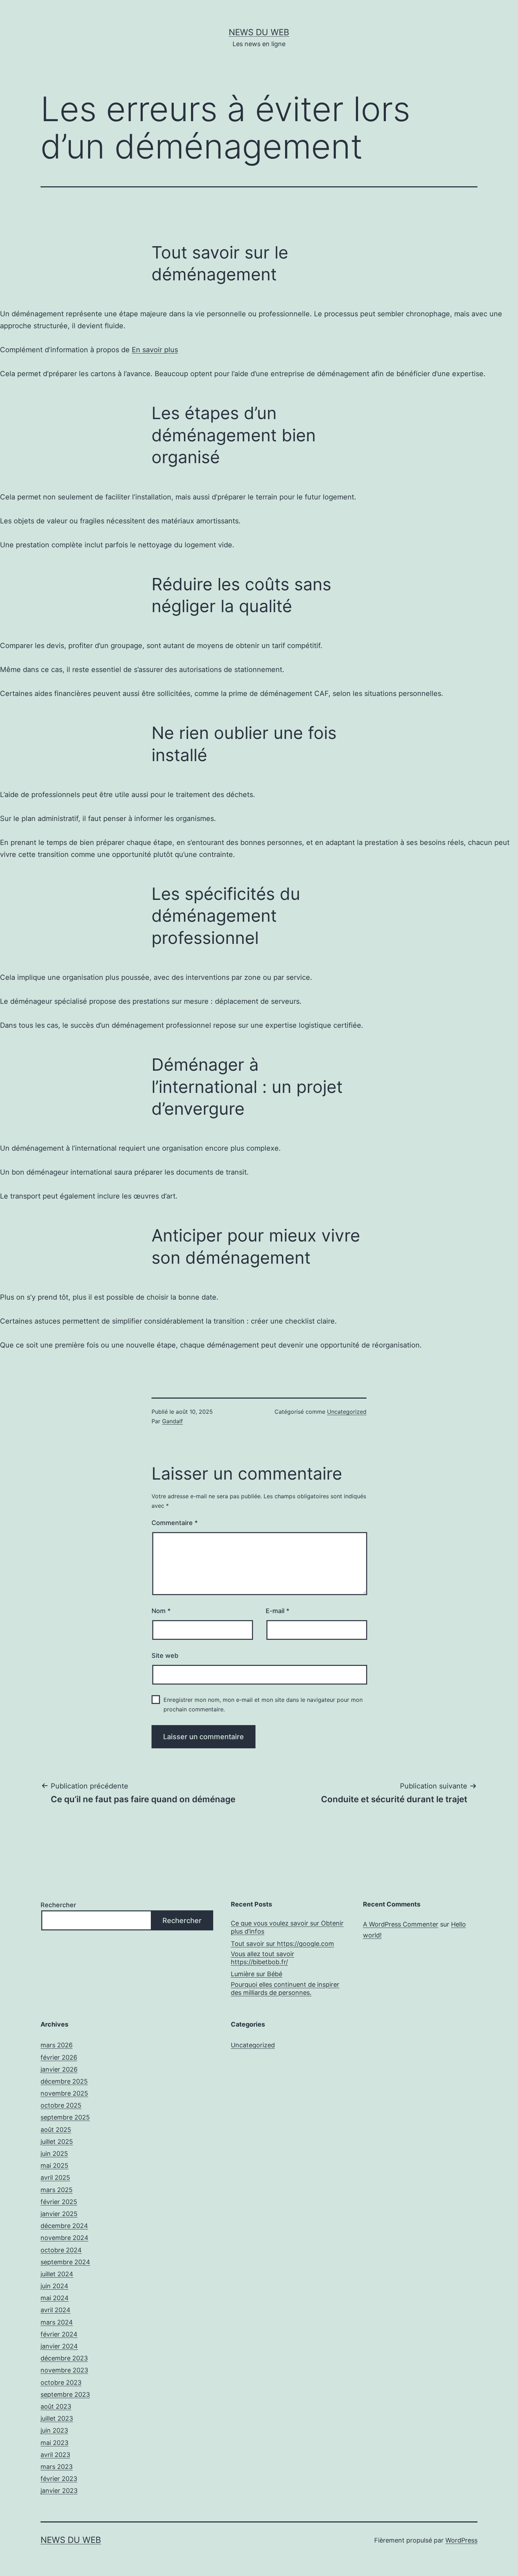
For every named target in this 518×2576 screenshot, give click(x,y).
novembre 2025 (64, 2093)
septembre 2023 (65, 2394)
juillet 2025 (57, 2142)
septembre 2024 (65, 2262)
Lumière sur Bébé (257, 1974)
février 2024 (59, 2334)
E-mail (277, 1611)
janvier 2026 (59, 2069)
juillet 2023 (57, 2418)
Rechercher (58, 1905)
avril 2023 (55, 2455)
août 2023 (56, 2406)
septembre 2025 (65, 2117)
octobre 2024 (61, 2250)
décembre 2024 (64, 2226)
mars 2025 (57, 2190)
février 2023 (59, 2479)
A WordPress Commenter (401, 1924)
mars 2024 (57, 2322)
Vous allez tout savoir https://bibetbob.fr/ (263, 1958)
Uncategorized (347, 1412)
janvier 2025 (59, 2214)
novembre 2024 (64, 2238)
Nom (161, 1611)
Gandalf (172, 1421)
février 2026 (59, 2057)
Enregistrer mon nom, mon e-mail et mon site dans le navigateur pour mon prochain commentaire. (263, 1704)
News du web (259, 32)
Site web (165, 1656)
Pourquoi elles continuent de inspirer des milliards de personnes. (285, 1989)
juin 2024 (54, 2286)
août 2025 (56, 2130)
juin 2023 (54, 2430)
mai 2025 (54, 2166)
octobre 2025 (61, 2105)
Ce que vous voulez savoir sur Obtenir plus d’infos (287, 1927)
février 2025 (59, 2202)
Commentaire (175, 1523)
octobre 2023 (61, 2382)
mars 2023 (57, 2467)
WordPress (461, 2540)
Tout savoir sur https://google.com (282, 1944)
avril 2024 (56, 2310)
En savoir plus (155, 350)
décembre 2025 (64, 2081)
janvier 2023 (59, 2491)
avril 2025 (55, 2177)
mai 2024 (55, 2298)
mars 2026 (57, 2045)
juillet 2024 (57, 2274)
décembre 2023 (64, 2358)
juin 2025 (54, 2154)
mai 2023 (54, 2443)
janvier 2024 (59, 2346)
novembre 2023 (64, 2370)
